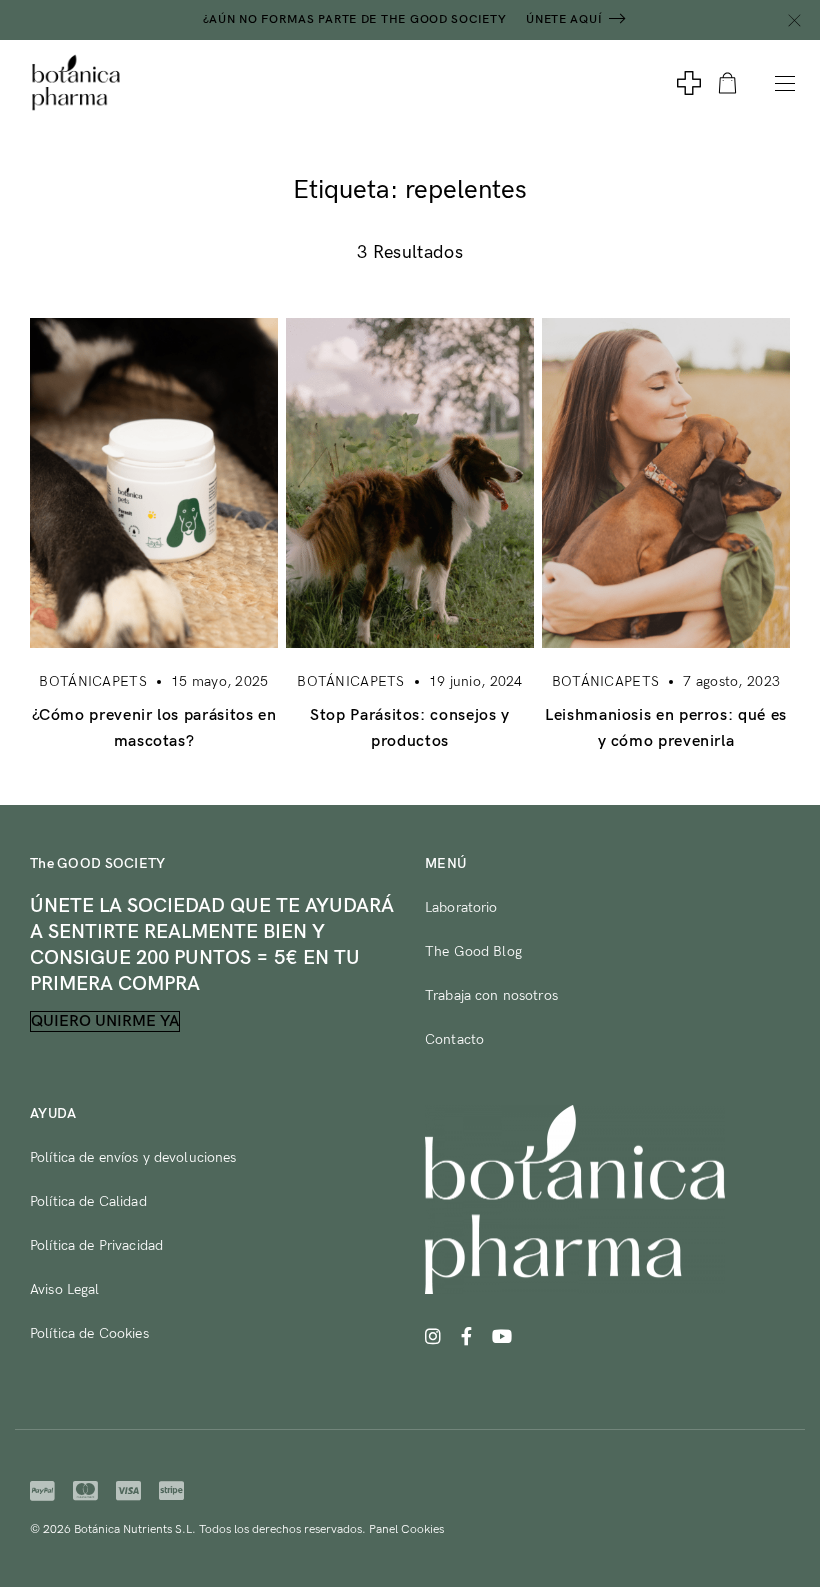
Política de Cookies (89, 1333)
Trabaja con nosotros (491, 995)
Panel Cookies (406, 1529)
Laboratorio (461, 907)
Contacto (454, 1039)
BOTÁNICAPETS (92, 681)
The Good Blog (473, 951)
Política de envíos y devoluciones (133, 1157)
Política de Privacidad (96, 1245)
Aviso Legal (65, 1289)
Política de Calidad (88, 1201)
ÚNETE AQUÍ (564, 19)
